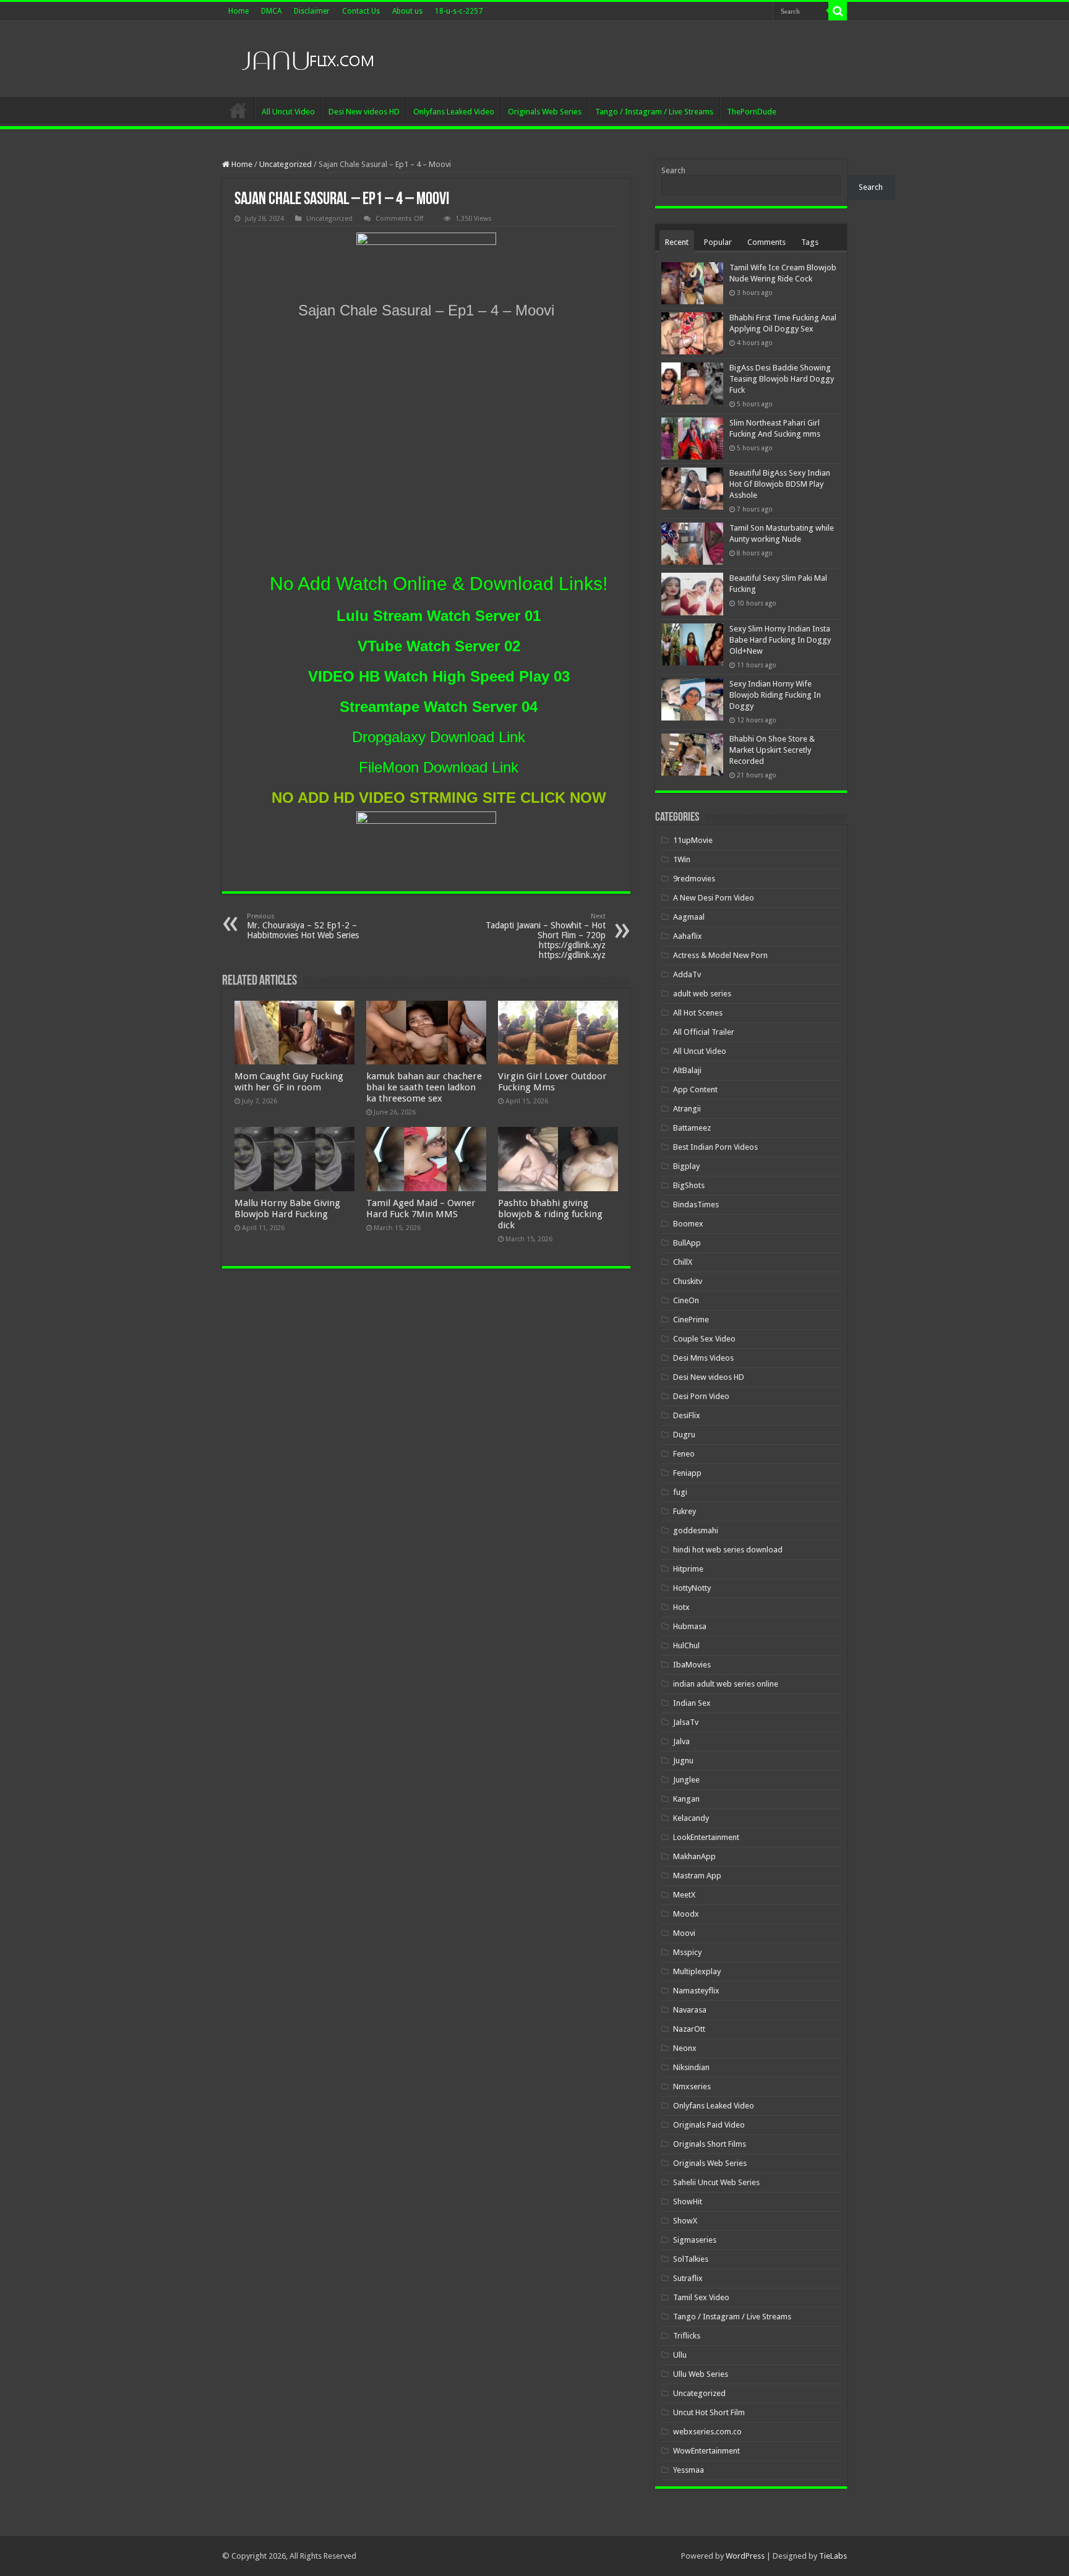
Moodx (686, 1914)
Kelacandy (691, 1818)
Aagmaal (689, 917)
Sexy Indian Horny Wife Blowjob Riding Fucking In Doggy (775, 695)
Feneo (684, 1454)
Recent (677, 242)
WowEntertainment (706, 2451)
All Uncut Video (288, 112)
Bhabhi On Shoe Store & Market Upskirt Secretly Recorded (772, 750)
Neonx (685, 2048)
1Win (682, 859)
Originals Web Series (545, 112)
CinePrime (691, 1320)
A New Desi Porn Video (714, 898)
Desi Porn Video (701, 1396)
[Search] (838, 11)
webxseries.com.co (707, 2432)
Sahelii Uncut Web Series (716, 2182)
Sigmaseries (695, 2240)
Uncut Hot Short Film (709, 2412)
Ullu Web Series (701, 2374)
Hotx (681, 1607)
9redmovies (694, 879)
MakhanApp (694, 1856)
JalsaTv (686, 1722)
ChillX (683, 1262)
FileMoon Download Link (439, 767)
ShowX (685, 2221)
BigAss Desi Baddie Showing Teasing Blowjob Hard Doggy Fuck (782, 379)
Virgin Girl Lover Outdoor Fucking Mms (552, 1082)
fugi (680, 1492)
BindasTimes (696, 1205)
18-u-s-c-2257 (459, 11)
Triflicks (687, 2336)
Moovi (684, 1933)
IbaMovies (692, 1665)
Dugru (684, 1435)
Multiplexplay (697, 1971)
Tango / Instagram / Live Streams (654, 112)
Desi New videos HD (364, 112)
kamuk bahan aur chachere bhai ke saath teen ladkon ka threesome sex (424, 1087)
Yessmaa (689, 2470)
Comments (766, 242)
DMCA (271, 11)
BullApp (687, 1243)
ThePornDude (752, 112)
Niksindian (691, 2067)
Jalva (681, 1741)
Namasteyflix (696, 1991)
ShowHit (688, 2202)
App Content (695, 1089)
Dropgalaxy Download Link (439, 737)
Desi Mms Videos (703, 1358)
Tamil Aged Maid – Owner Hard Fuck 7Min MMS (421, 1209)
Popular (718, 242)
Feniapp (687, 1473)
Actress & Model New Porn (720, 955)
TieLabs (833, 2556)
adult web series (702, 994)
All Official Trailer (704, 1032)
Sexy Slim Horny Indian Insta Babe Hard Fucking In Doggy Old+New (780, 640)
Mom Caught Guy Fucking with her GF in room (289, 1082)
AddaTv (687, 974)
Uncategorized (285, 164)
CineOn (686, 1300)
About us (407, 11)
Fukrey (685, 1511)
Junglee (686, 1780)
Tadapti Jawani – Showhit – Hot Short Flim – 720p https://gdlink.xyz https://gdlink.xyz (546, 936)
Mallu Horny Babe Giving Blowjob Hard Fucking (287, 1209)
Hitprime (688, 1569)
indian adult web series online (726, 1684)
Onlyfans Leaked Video (454, 112)
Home (238, 11)
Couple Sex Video (704, 1339)
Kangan (686, 1799)
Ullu (680, 2355)
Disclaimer (312, 11)
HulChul (686, 1645)
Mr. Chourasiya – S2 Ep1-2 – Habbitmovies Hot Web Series (303, 926)
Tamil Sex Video (701, 2297)
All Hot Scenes (698, 1013)
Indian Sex (692, 1703)
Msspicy (687, 1952)
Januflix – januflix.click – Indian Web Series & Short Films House (238, 110)
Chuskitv (688, 1281)
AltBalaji (687, 1070)
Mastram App (697, 1876)
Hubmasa (690, 1626)
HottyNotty (692, 1588)
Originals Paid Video (709, 2125)
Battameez (692, 1128)
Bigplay (686, 1166)
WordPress (745, 2556)
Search (673, 170)
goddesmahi (696, 1530)
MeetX (684, 1895)
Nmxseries (692, 2086)
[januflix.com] (306, 58)
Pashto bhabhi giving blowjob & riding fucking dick (550, 1214)
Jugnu (683, 1761)
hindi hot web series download (728, 1550)
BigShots (689, 1185)
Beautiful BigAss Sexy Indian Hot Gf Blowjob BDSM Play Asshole (780, 484)
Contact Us (361, 11)
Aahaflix (688, 936)
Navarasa (690, 2010)
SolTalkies (691, 2259)
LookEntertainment (706, 1837)
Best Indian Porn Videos (715, 1147)
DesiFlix (687, 1415)
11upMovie (693, 840)
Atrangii (687, 1109)
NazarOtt (689, 2029)
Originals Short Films (710, 2144)
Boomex (688, 1224)
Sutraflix (688, 2278)
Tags (810, 242)
